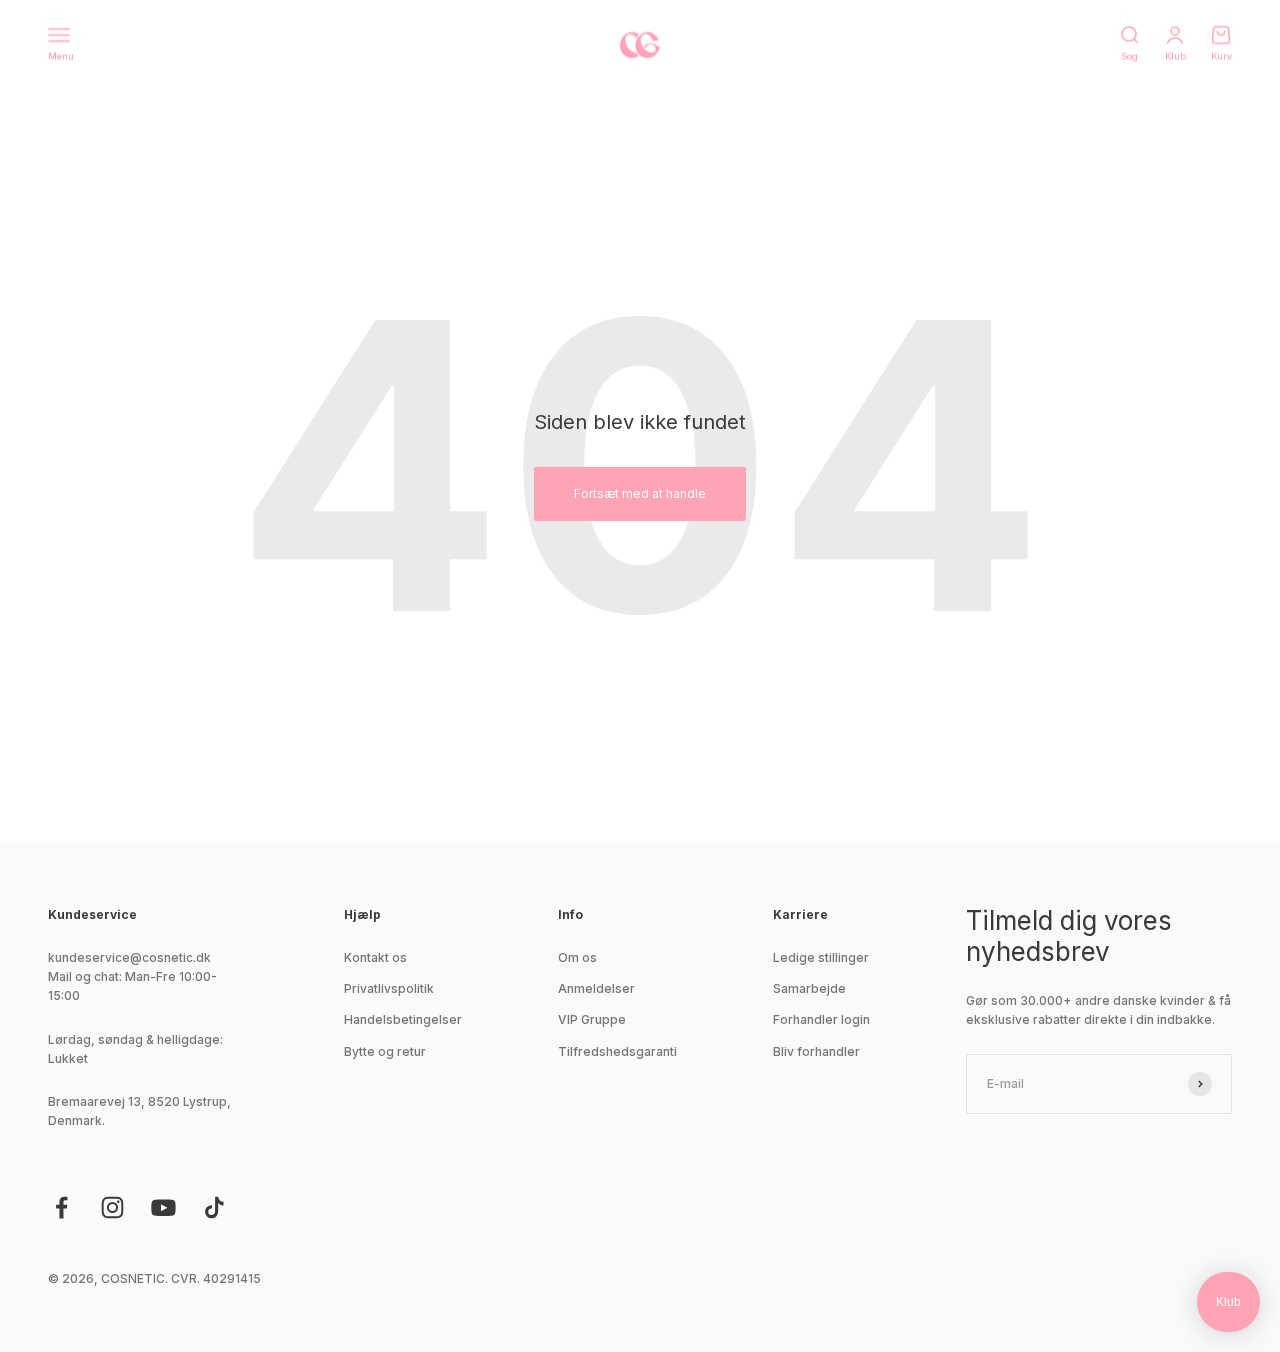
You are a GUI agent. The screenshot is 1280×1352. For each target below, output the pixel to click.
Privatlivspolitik (389, 988)
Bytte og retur (385, 1051)
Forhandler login (821, 1019)
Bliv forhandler (816, 1051)
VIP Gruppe (592, 1019)
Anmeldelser (596, 988)
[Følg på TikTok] (214, 1207)
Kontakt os (375, 957)
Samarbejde (809, 988)
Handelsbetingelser (403, 1019)
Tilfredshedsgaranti (617, 1051)
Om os (577, 957)
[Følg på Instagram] (112, 1207)
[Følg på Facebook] (61, 1207)
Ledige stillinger (821, 957)
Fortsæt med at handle (640, 493)
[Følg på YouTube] (163, 1207)
